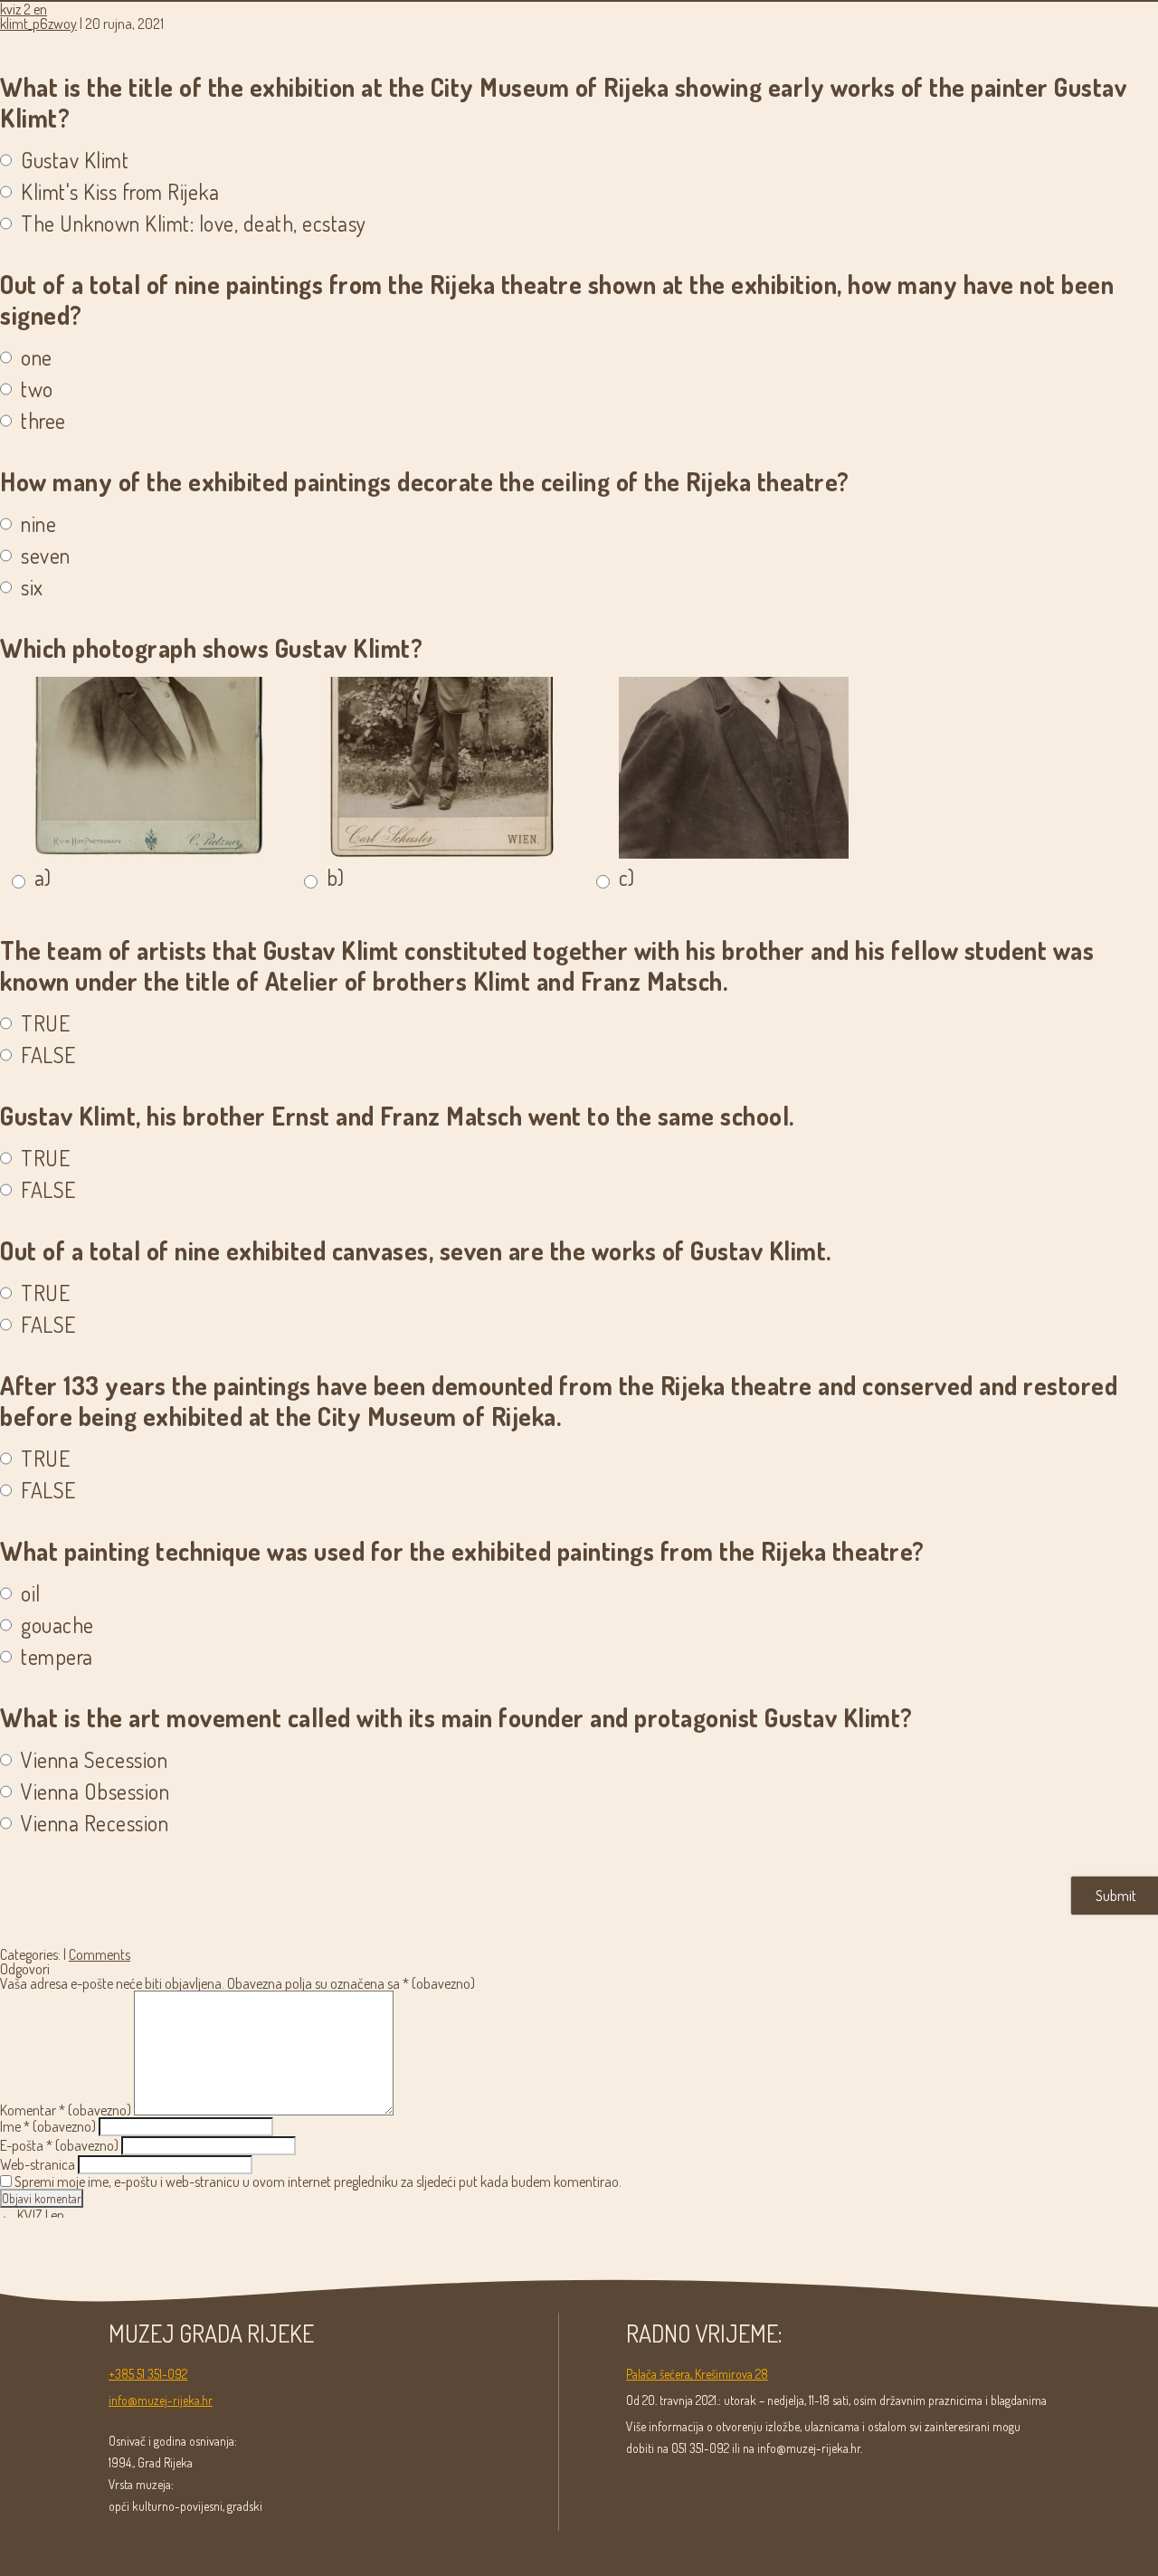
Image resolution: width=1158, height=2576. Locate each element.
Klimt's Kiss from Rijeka (120, 192)
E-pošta (59, 2145)
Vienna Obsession (95, 1792)
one (37, 357)
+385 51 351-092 (148, 2374)
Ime (48, 2126)
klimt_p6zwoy (38, 24)
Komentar (66, 2110)
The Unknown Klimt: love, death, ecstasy (194, 223)
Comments (100, 1954)
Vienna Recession (95, 1823)
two (37, 389)
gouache (57, 1625)
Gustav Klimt (75, 160)
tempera (57, 1657)
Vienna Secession (94, 1760)
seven (46, 556)
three (43, 421)
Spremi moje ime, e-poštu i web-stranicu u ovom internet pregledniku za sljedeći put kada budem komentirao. (318, 2182)
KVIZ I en (32, 2215)
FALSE (48, 1055)
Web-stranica (38, 2164)
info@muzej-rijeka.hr (161, 2400)
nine (38, 524)
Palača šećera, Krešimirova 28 (697, 2374)
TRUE (45, 1023)
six (32, 587)
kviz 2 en (24, 9)
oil (31, 1593)
